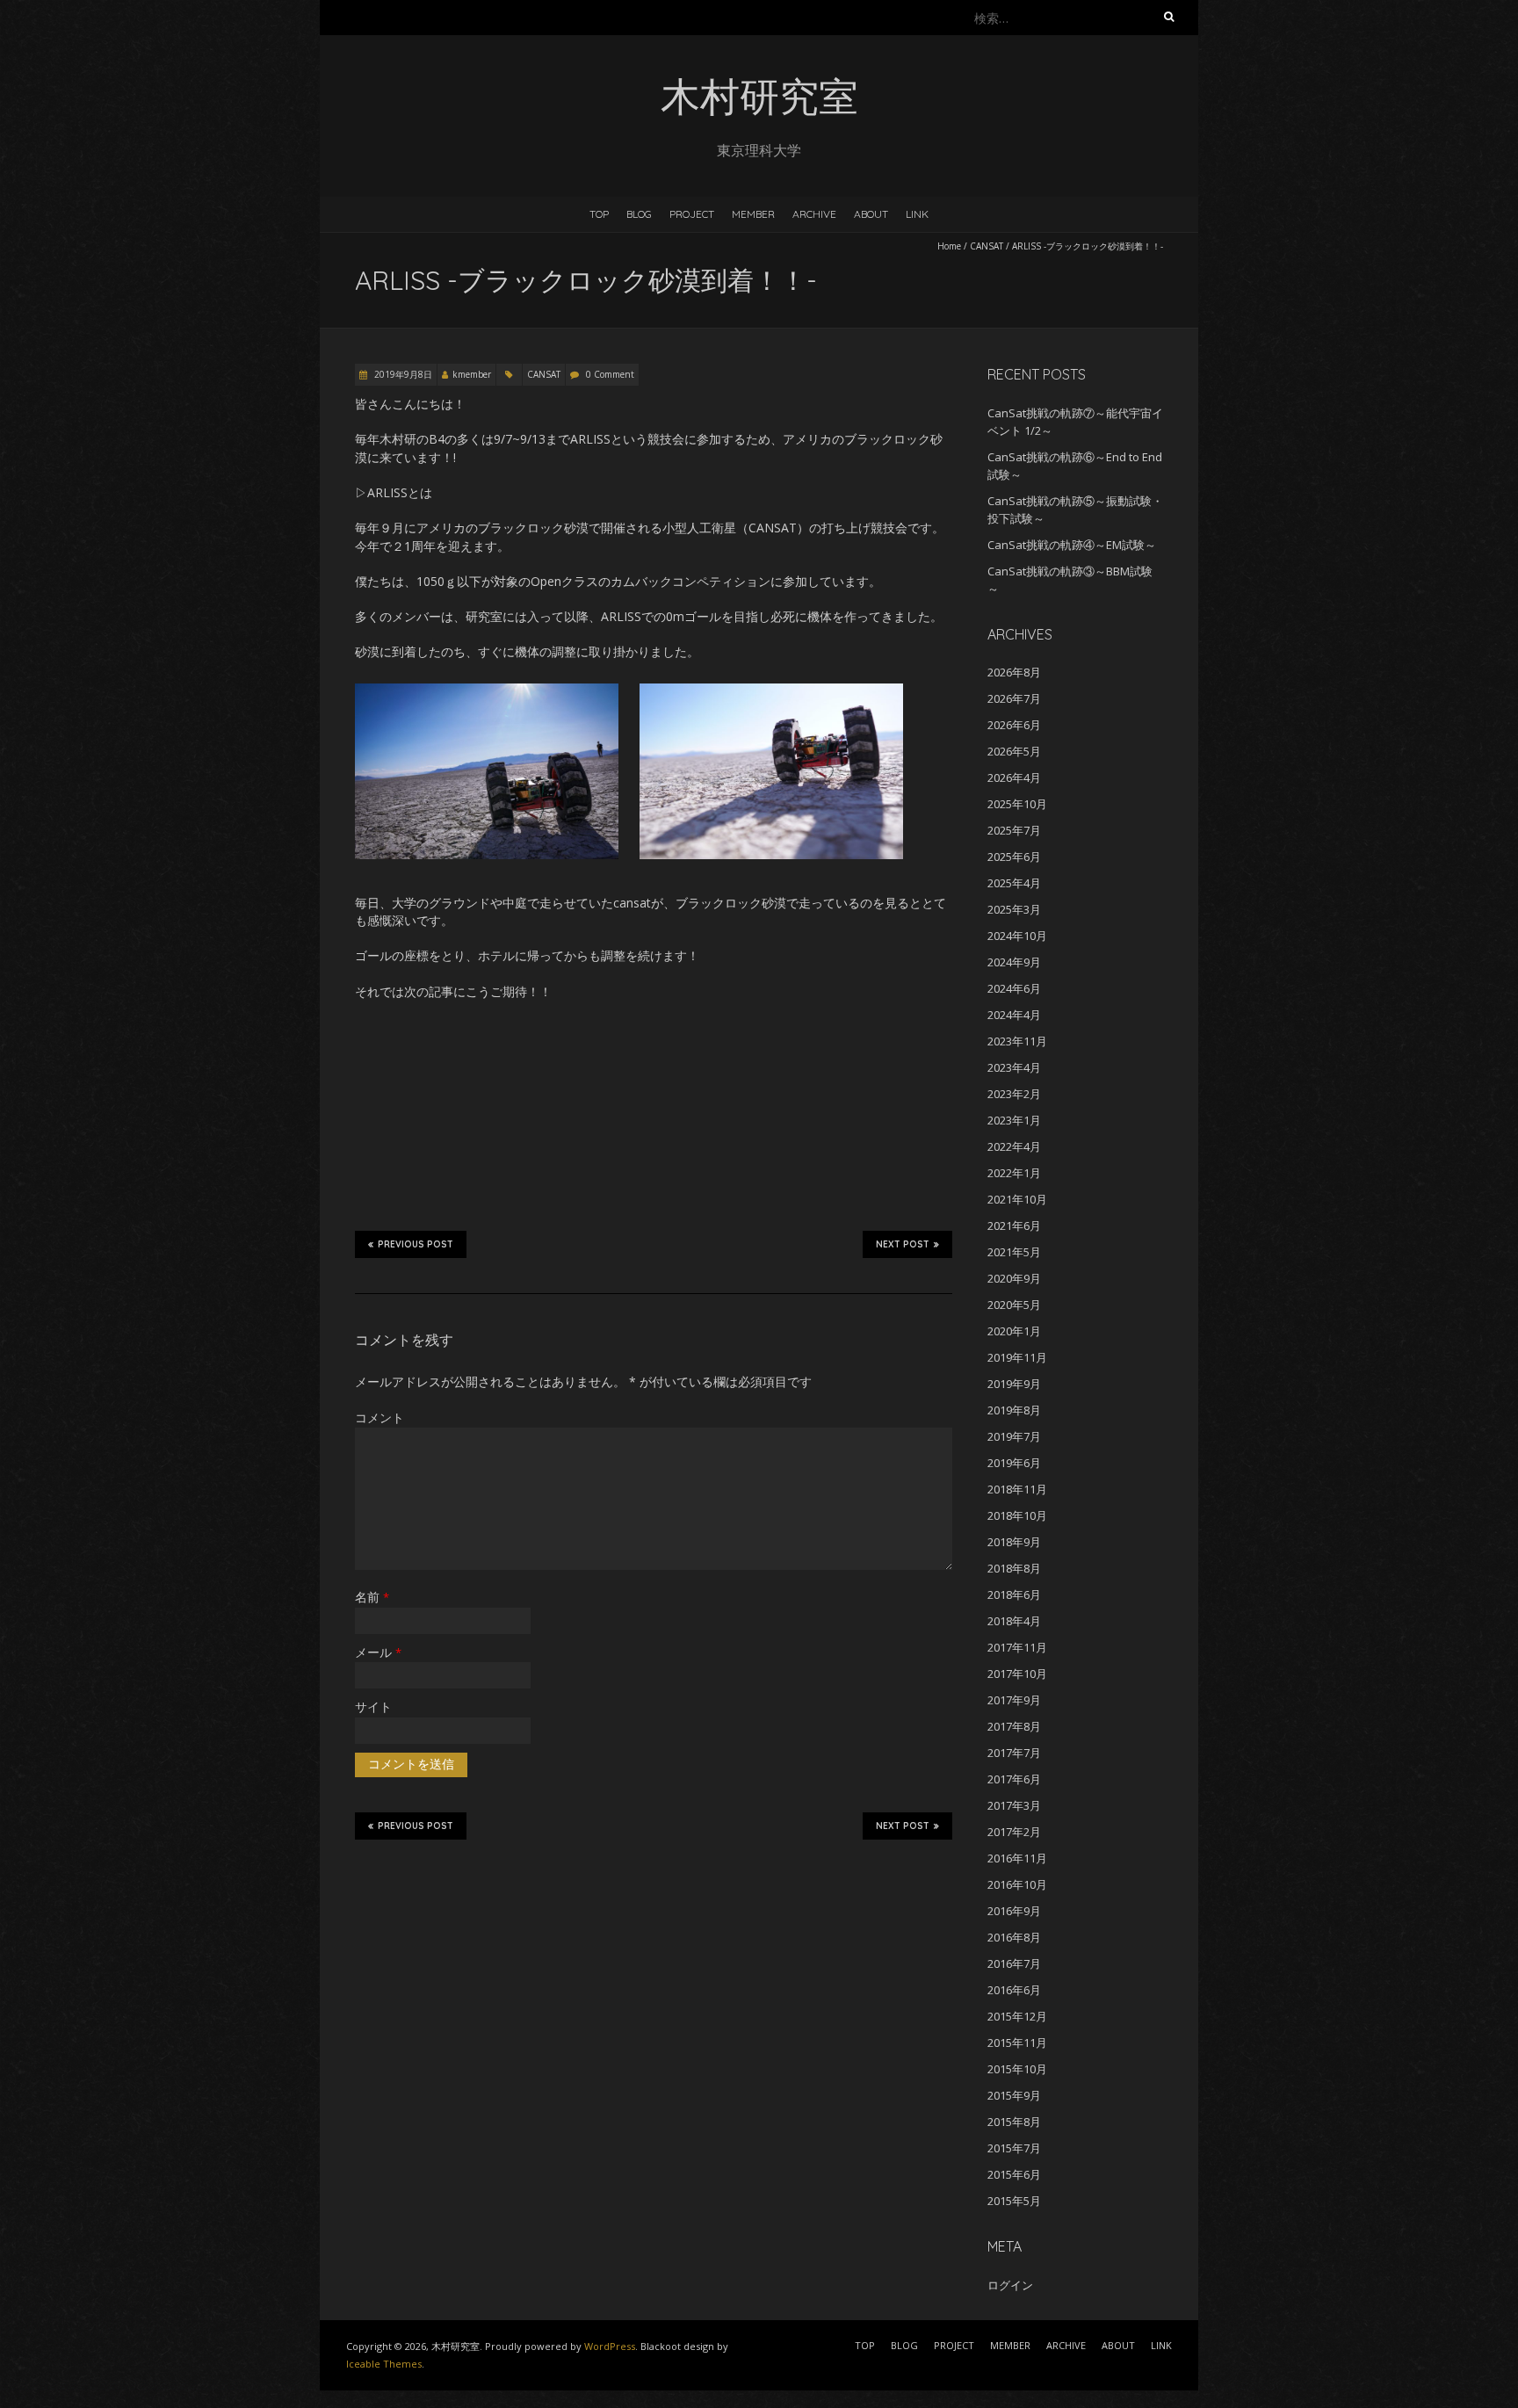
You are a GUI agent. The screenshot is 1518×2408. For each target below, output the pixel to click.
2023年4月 (1014, 1067)
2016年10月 (1017, 1884)
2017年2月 (1014, 1832)
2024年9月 (1014, 962)
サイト (373, 1707)
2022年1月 (1014, 1173)
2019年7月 (1014, 1436)
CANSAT (987, 246)
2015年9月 (1014, 2095)
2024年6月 (1014, 988)
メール (378, 1652)
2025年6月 (1014, 857)
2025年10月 (1017, 804)
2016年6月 (1014, 1990)
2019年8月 (1014, 1410)
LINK (917, 214)
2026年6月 (1014, 725)
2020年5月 (1014, 1305)
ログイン (1010, 2285)
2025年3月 (1014, 909)
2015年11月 (1017, 2043)
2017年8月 (1014, 1726)
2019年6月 (1014, 1463)
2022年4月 (1014, 1146)
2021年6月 (1014, 1226)
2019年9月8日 (402, 374)
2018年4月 (1014, 1621)
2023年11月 (1017, 1041)
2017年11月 (1017, 1647)
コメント (379, 1417)
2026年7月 (1014, 698)
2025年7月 (1014, 830)
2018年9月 (1014, 1542)
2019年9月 (1014, 1384)
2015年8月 (1014, 2122)
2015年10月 (1017, 2069)
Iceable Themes (384, 2364)
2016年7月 (1014, 1963)
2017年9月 (1014, 1700)
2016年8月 (1014, 1937)
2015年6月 (1014, 2174)
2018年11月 (1017, 1489)
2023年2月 (1014, 1094)
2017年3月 (1014, 1805)
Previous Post (416, 1244)
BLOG (639, 214)
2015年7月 (1014, 2148)
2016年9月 (1014, 1911)
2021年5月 (1014, 1252)
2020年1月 (1014, 1331)
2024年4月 (1014, 1015)
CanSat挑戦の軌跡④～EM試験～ (1072, 545)
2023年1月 (1014, 1120)
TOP (599, 214)
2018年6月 (1014, 1594)
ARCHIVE (814, 214)
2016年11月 (1017, 1858)
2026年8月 (1014, 672)
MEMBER (753, 214)
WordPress (610, 2346)
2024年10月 (1017, 936)
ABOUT (871, 214)
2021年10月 (1017, 1199)
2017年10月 (1017, 1674)
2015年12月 (1017, 2016)
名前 (372, 1597)
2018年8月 (1014, 1568)
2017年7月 (1014, 1753)
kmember (472, 374)
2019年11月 (1017, 1357)
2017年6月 (1014, 1779)
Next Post (903, 1244)
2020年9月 (1014, 1278)
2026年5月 (1014, 751)
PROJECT (692, 214)
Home (949, 246)
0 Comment (610, 374)
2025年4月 (1014, 883)
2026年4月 (1014, 777)
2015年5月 (1014, 2201)
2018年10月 (1017, 1515)
